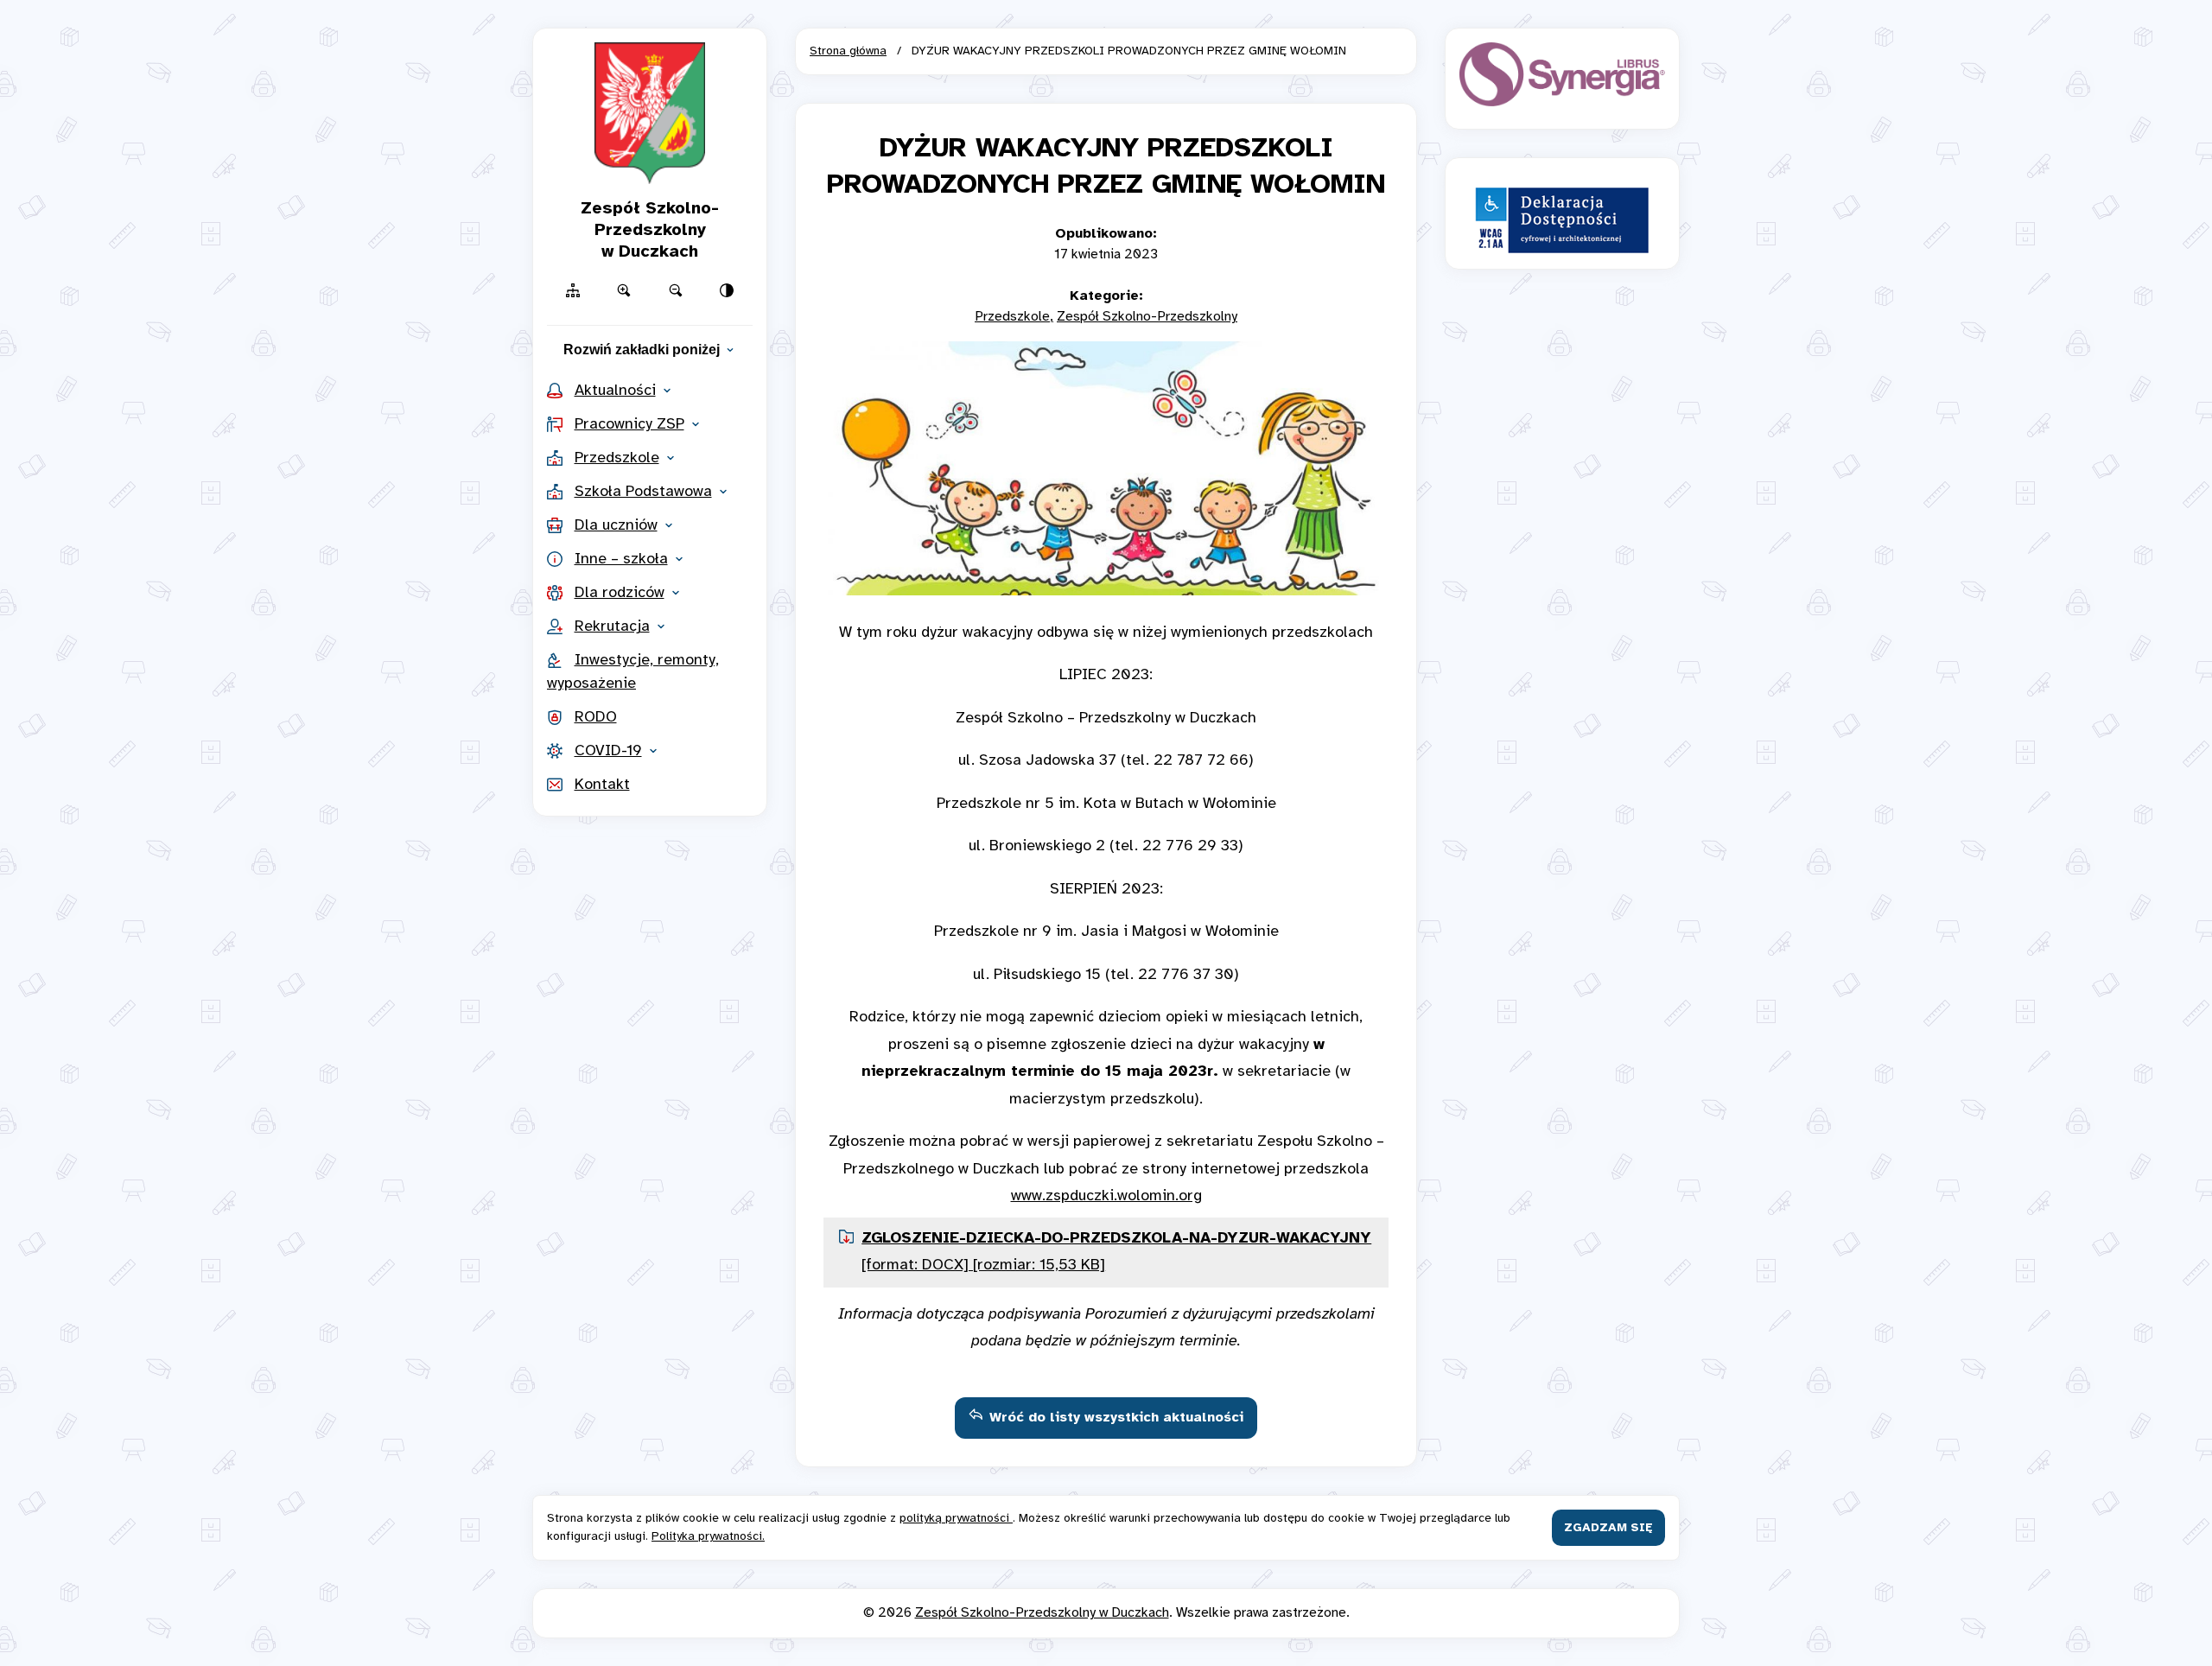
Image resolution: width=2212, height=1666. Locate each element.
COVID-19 (608, 751)
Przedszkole (617, 458)
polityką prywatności (956, 1519)
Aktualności (615, 391)
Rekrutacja (612, 627)
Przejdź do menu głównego (1106, 24)
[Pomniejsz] (676, 290)
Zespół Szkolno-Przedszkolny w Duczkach (1042, 1613)
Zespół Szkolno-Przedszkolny (1147, 317)
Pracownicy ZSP (629, 425)
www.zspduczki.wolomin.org (1106, 1196)
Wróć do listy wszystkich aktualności (1116, 1418)
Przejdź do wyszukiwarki (1106, 24)
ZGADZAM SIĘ (1608, 1528)
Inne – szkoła (621, 560)
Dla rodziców (620, 593)
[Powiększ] (625, 290)
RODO (596, 718)
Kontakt (602, 785)
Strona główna (848, 51)
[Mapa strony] (573, 290)
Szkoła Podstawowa (643, 492)
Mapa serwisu (1106, 24)
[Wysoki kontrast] (728, 290)
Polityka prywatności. (708, 1537)
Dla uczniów (616, 526)
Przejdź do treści (1106, 24)
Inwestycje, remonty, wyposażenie (633, 672)
